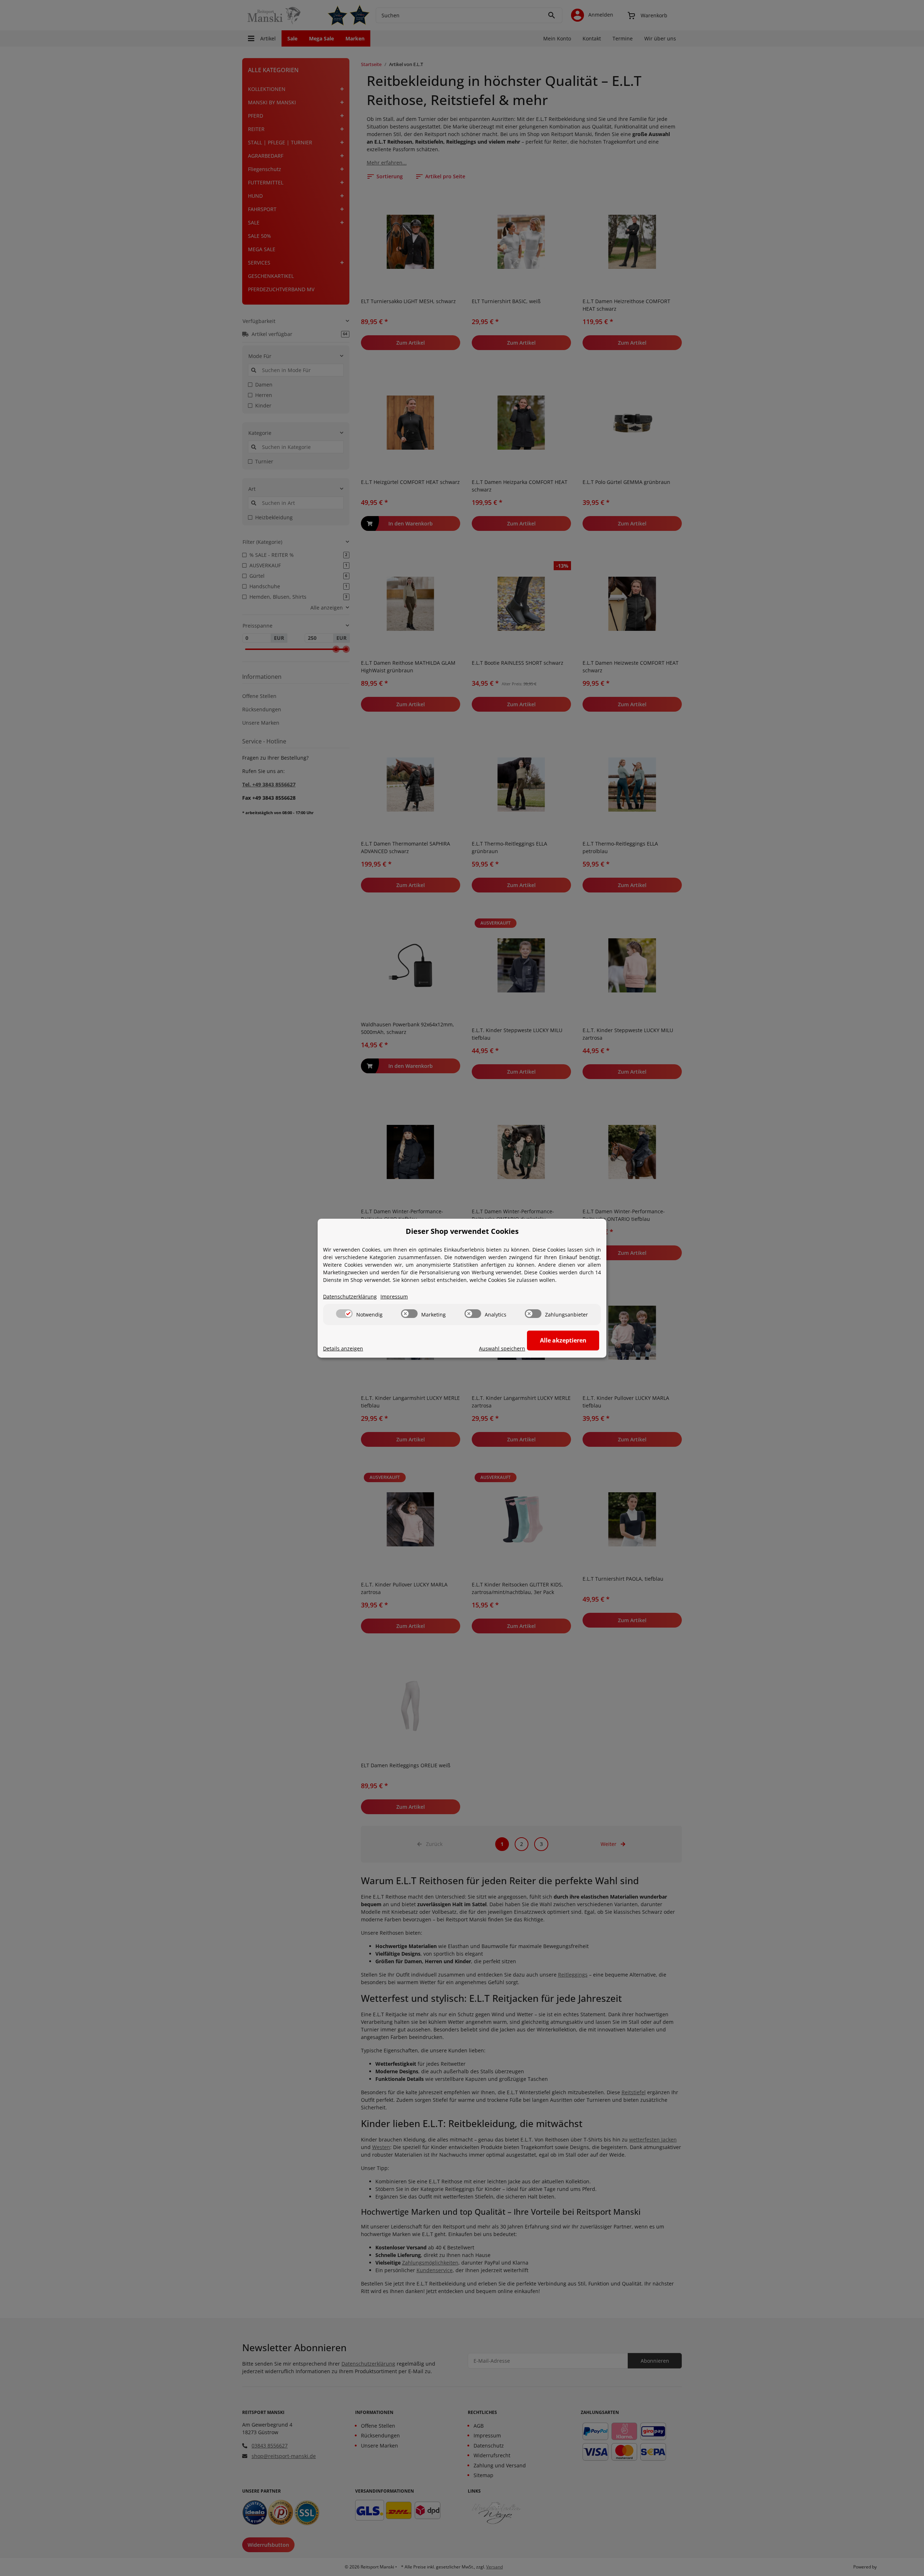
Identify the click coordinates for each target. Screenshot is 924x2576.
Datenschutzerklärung (350, 1296)
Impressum (394, 1296)
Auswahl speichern (502, 1348)
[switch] (344, 1314)
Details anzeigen (343, 1348)
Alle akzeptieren (563, 1340)
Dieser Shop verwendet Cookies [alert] (462, 1231)
